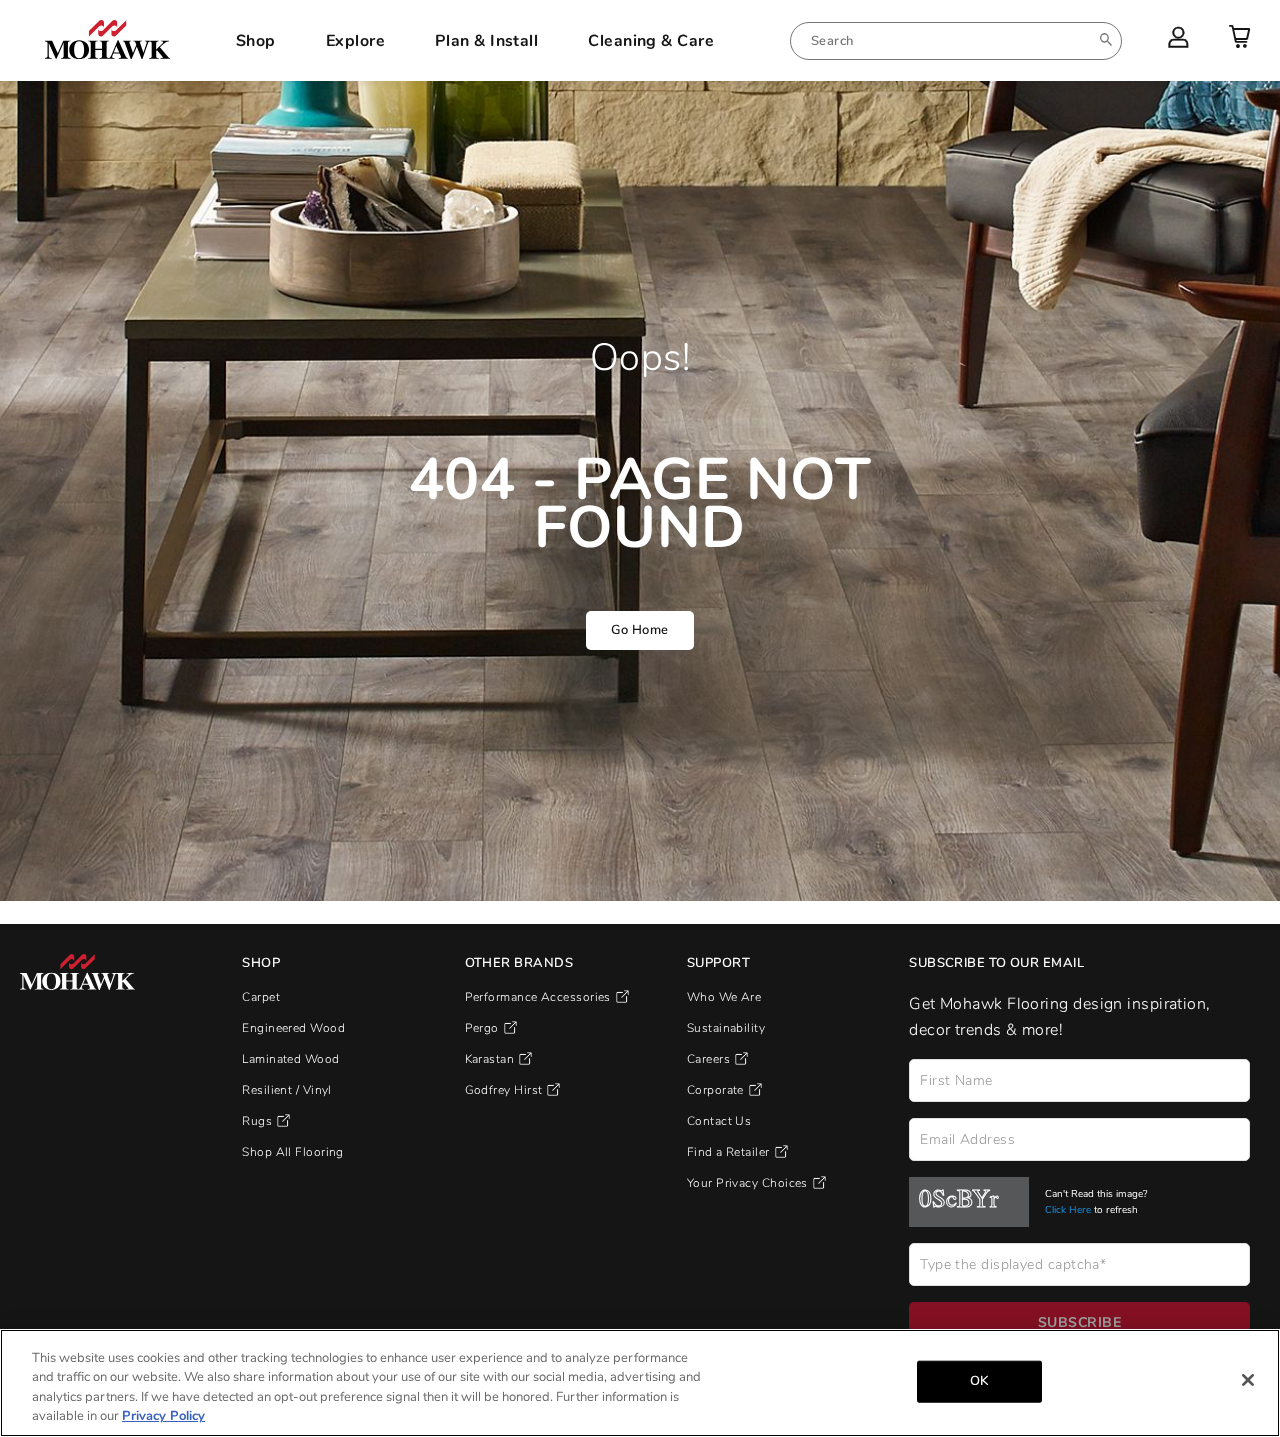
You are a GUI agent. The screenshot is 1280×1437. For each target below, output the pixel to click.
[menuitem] (956, 41)
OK (979, 1381)
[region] (640, 1383)
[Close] (1248, 1380)
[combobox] (956, 41)
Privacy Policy (163, 1416)
